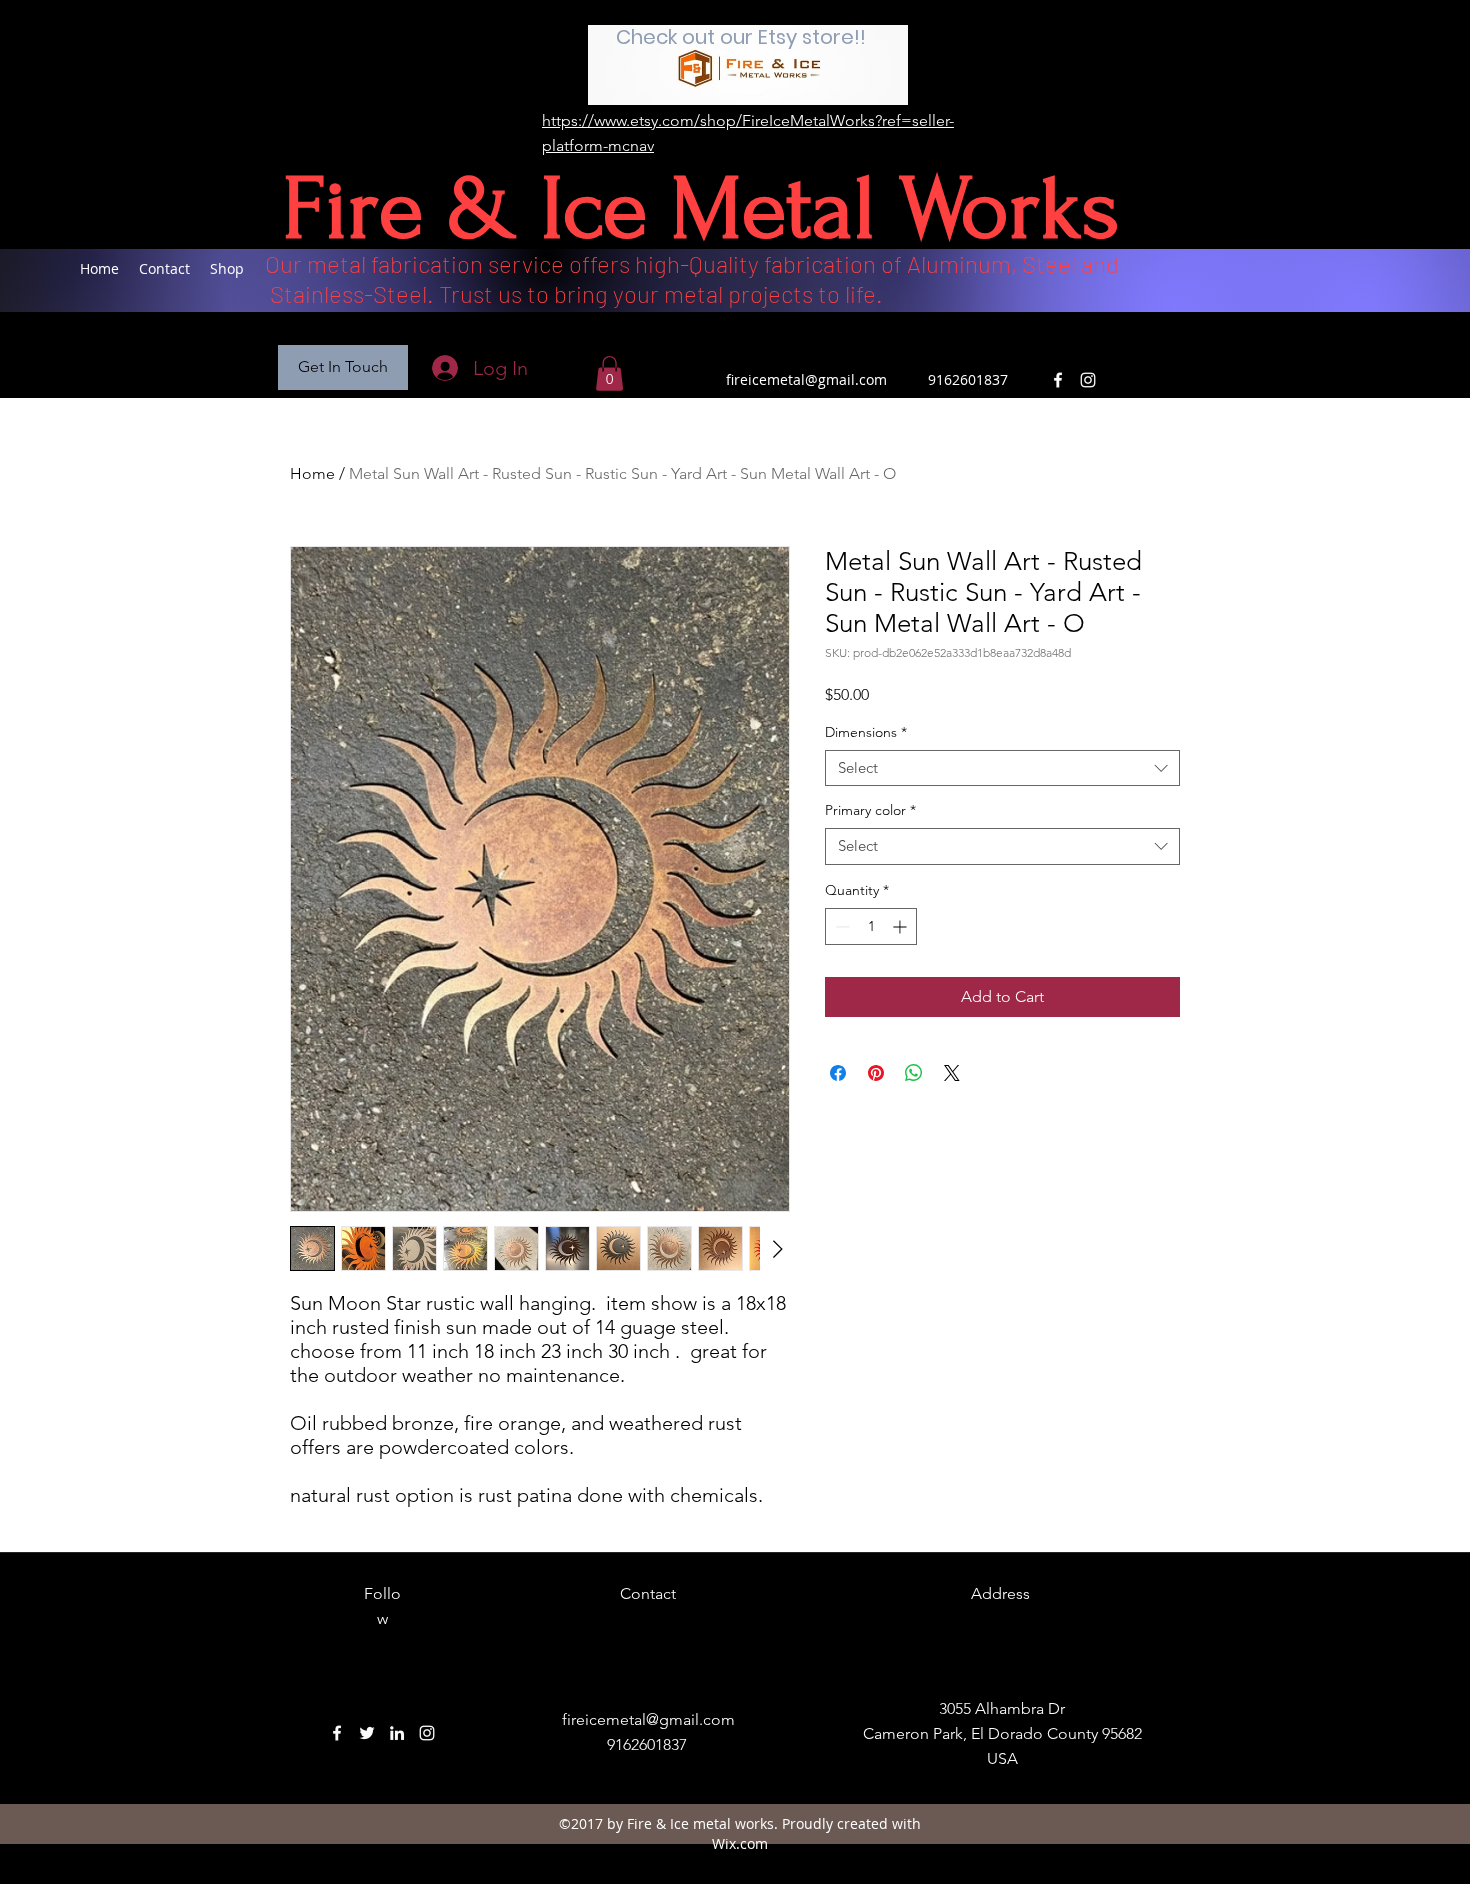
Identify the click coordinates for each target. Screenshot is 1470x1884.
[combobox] (1002, 768)
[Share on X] (952, 1073)
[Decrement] (840, 926)
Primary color (870, 810)
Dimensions (866, 732)
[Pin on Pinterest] (876, 1073)
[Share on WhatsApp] (914, 1073)
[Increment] (901, 926)
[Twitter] (367, 1733)
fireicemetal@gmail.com (806, 379)
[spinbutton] (871, 926)
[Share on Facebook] (838, 1073)
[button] (343, 367)
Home (312, 473)
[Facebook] (1058, 380)
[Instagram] (1088, 380)
